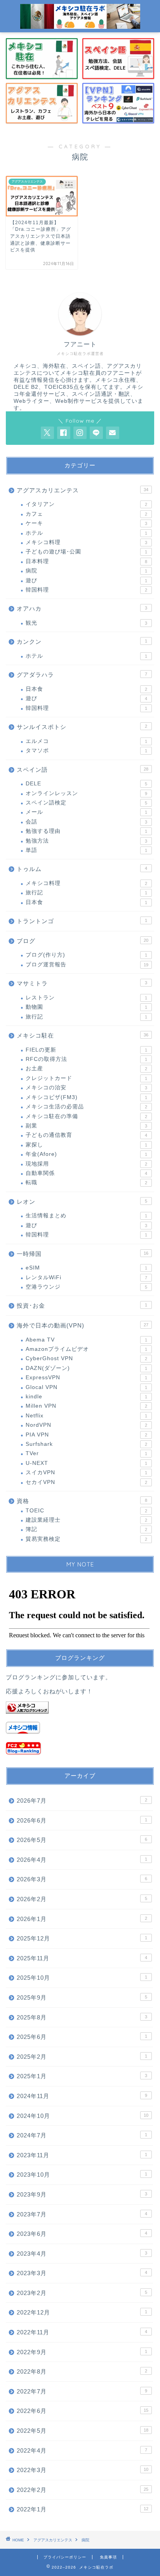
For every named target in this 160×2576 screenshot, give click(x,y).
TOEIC (86, 1511)
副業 (86, 1126)
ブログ (83, 941)
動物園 (86, 1007)
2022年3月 (83, 2470)
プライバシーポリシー (65, 2557)
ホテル (86, 533)
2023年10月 (82, 2175)
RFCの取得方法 (86, 1059)
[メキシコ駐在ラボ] (80, 25)
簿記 (86, 1529)
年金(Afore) (86, 1154)
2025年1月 (82, 2076)
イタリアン (86, 504)
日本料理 (86, 561)
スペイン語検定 (86, 803)
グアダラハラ (82, 675)
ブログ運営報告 (87, 965)
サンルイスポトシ (82, 727)
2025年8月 (82, 2017)
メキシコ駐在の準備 (86, 1116)
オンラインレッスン (86, 793)
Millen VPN (86, 1406)
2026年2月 (82, 1899)
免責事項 (108, 2557)
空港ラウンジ (86, 1287)
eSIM (86, 1268)
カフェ (86, 514)
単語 (86, 850)
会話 (86, 822)
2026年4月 (82, 1860)
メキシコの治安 (86, 1088)
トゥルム (82, 869)
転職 (86, 1183)
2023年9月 (82, 2194)
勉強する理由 (86, 831)
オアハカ (82, 608)
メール (86, 812)
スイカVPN (86, 1472)
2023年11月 (82, 2155)
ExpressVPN (86, 1378)
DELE (86, 784)
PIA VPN (86, 1435)
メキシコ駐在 (83, 1035)
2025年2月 (82, 2057)
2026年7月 (82, 1801)
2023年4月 (82, 2254)
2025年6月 (82, 2037)
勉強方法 (86, 841)
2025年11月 (82, 1958)
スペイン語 (83, 770)
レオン (82, 1202)
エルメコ (86, 741)
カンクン (82, 642)
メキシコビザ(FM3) (86, 1097)
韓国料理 (86, 590)
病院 (86, 571)
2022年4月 (82, 2450)
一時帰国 (83, 1254)
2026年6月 (82, 1820)
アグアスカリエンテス (83, 490)
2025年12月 (82, 1938)
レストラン (86, 998)
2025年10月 (82, 1978)
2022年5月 (83, 2431)
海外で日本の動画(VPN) (83, 1325)
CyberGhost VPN (86, 1358)
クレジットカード (86, 1078)
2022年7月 (82, 2391)
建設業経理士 (86, 1520)
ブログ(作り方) (86, 955)
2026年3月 (82, 1879)
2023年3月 (82, 2273)
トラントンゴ (82, 921)
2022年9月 (82, 2352)
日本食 (86, 689)
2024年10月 (83, 2116)
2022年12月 (82, 2312)
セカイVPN (86, 1482)
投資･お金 (82, 1306)
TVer (86, 1453)
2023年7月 (82, 2214)
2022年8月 (82, 2371)
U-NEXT (86, 1463)
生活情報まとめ (86, 1216)
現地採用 (86, 1164)
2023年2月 (82, 2293)
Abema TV (86, 1340)
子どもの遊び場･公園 (86, 552)
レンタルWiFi (86, 1277)
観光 (86, 623)
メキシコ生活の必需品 (86, 1107)
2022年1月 (83, 2509)
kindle (86, 1397)
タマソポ (86, 751)
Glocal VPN (86, 1387)
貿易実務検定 (86, 1539)
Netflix (86, 1416)
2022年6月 (83, 2411)
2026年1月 (82, 1919)
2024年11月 (82, 2096)
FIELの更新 (86, 1050)
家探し (86, 1145)
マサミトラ (82, 983)
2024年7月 (82, 2135)
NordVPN (86, 1425)
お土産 (86, 1069)
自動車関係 (86, 1173)
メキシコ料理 (86, 542)
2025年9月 (82, 1997)
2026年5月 (82, 1840)
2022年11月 (82, 2332)
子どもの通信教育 (86, 1135)
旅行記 (86, 893)
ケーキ (86, 523)
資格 (82, 1501)
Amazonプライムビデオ (86, 1349)
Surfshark (86, 1444)
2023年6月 (82, 2234)
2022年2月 (83, 2490)
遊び (86, 580)
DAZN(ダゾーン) (86, 1368)
